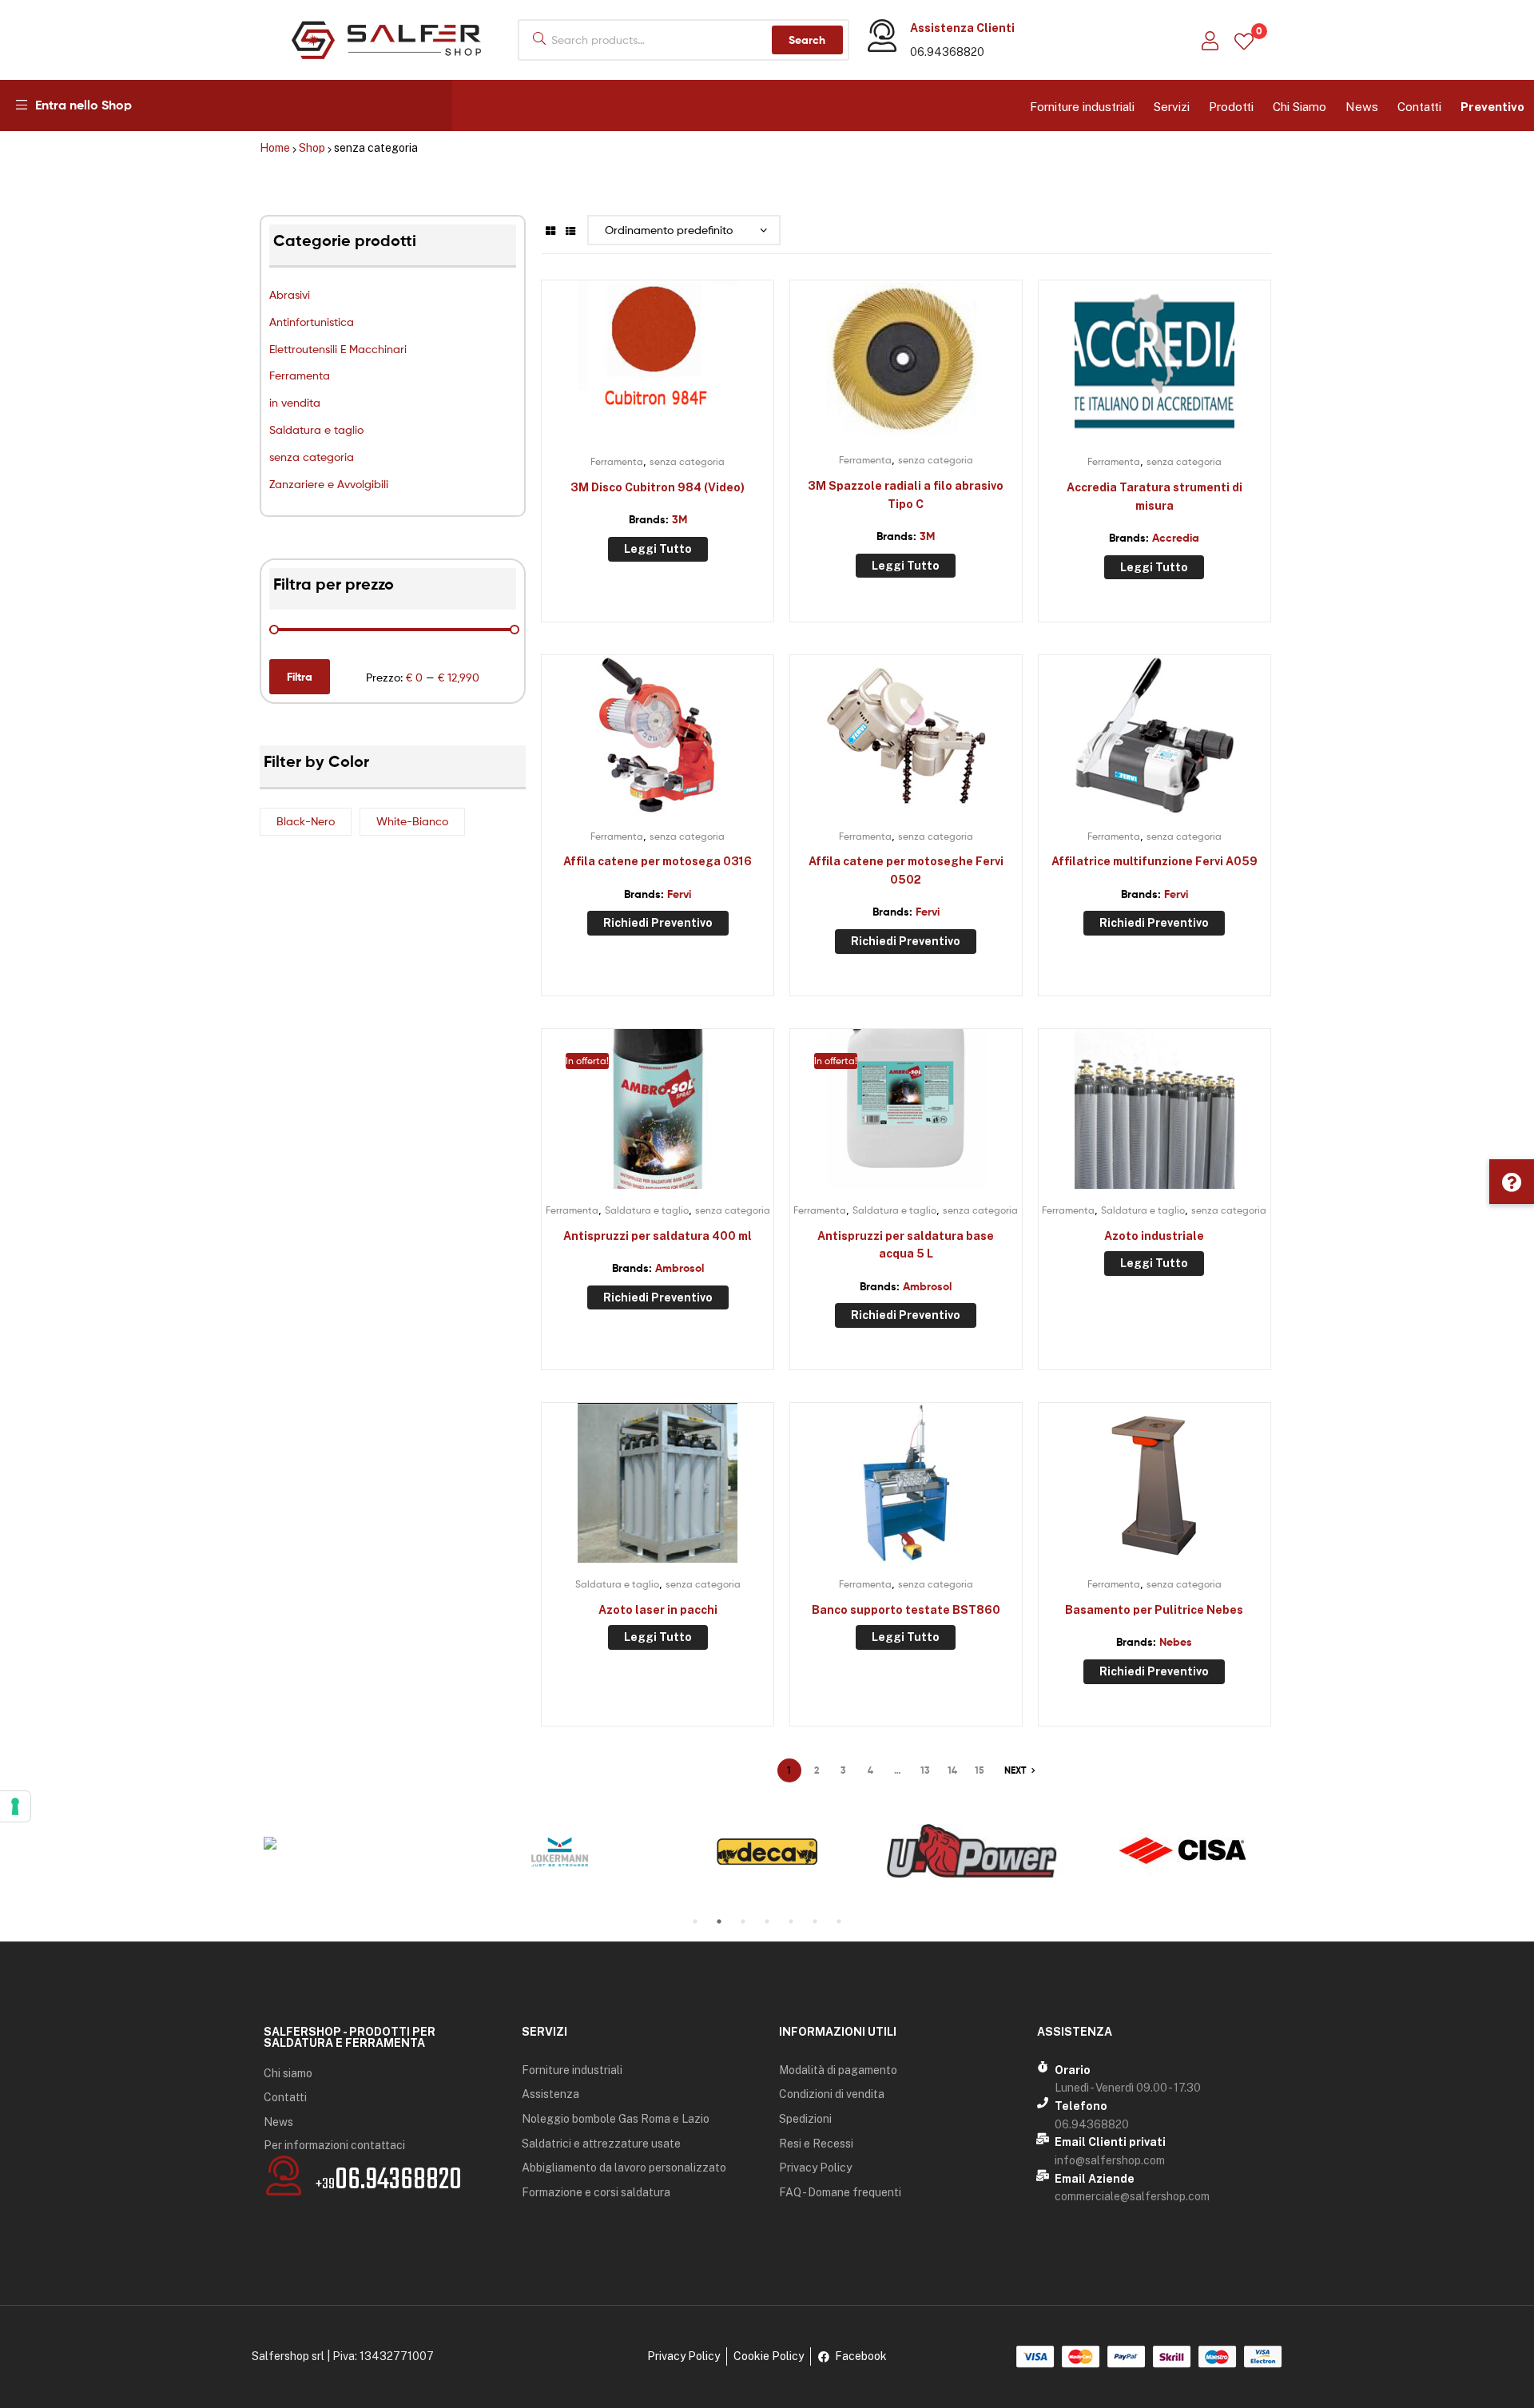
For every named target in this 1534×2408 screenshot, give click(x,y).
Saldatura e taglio (316, 429)
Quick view (697, 368)
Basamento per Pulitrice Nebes (1154, 1610)
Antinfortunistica (312, 322)
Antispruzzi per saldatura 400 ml (658, 1236)
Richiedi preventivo (658, 923)
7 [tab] (839, 1921)
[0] (1244, 40)
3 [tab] (743, 1921)
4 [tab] (767, 1921)
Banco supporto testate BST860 (906, 1610)
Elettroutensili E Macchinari (338, 349)
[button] (1512, 1182)
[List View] (570, 230)
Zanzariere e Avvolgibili (329, 484)
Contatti (1419, 107)
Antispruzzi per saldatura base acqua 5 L (906, 1245)
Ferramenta (300, 375)
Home (275, 148)
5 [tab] (791, 1921)
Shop (312, 148)
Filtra (300, 677)
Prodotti (1231, 107)
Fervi (679, 894)
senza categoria (312, 457)
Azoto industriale (1154, 1236)
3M (680, 519)
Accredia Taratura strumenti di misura (1154, 497)
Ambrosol (680, 1268)
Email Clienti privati (1110, 2142)
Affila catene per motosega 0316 (658, 861)
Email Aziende (1095, 2179)
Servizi (1172, 107)
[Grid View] (550, 230)
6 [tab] (815, 1921)
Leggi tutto (658, 549)
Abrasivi (290, 294)
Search (807, 40)
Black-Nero (306, 821)
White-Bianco (412, 821)
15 (980, 1770)
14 (952, 1770)
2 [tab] (719, 1921)
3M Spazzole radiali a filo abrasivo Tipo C (906, 495)
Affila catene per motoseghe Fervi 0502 (906, 870)
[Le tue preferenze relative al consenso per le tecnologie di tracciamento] (15, 1806)
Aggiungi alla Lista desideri (618, 368)
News (1362, 107)
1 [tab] (695, 1921)
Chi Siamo (1300, 107)
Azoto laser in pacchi (658, 1610)
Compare (658, 368)
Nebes (1176, 1642)
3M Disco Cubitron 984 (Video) (658, 487)
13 (925, 1770)
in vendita (295, 402)
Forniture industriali (1082, 107)
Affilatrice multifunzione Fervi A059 (1154, 861)
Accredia (1176, 538)
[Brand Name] (352, 1843)
